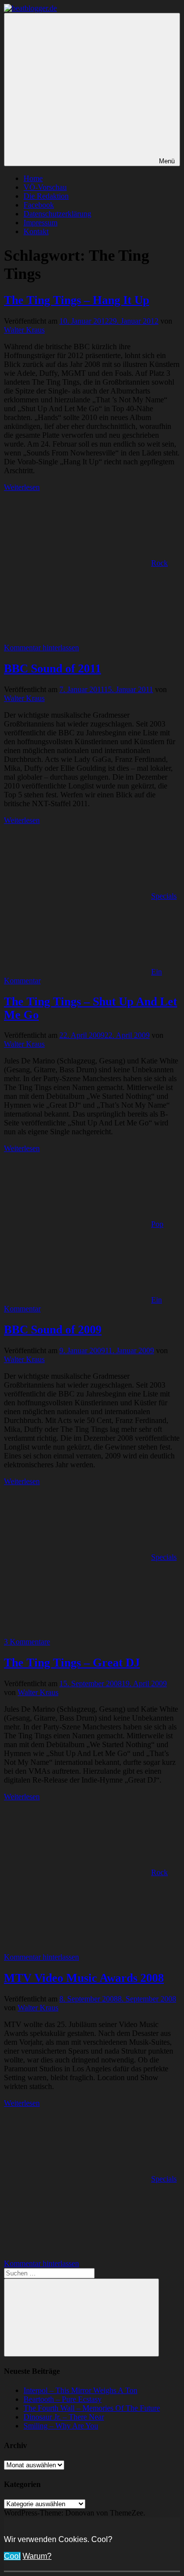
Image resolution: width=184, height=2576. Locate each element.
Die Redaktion (46, 196)
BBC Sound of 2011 (53, 668)
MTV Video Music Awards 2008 (84, 1978)
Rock (159, 563)
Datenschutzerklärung (57, 214)
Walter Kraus (24, 330)
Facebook (39, 205)
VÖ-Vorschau (45, 187)
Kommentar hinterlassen (41, 648)
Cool (12, 2556)
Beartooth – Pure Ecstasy (63, 2399)
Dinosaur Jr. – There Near (64, 2417)
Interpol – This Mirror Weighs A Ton (80, 2390)
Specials (164, 896)
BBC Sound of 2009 (53, 1330)
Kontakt (36, 231)
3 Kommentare (27, 1642)
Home (33, 178)
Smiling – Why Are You (61, 2426)
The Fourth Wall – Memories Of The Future (92, 2408)
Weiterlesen (22, 487)
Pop (157, 1224)
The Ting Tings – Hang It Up (77, 300)
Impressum (40, 223)
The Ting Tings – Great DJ (72, 1663)
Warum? (37, 2556)
